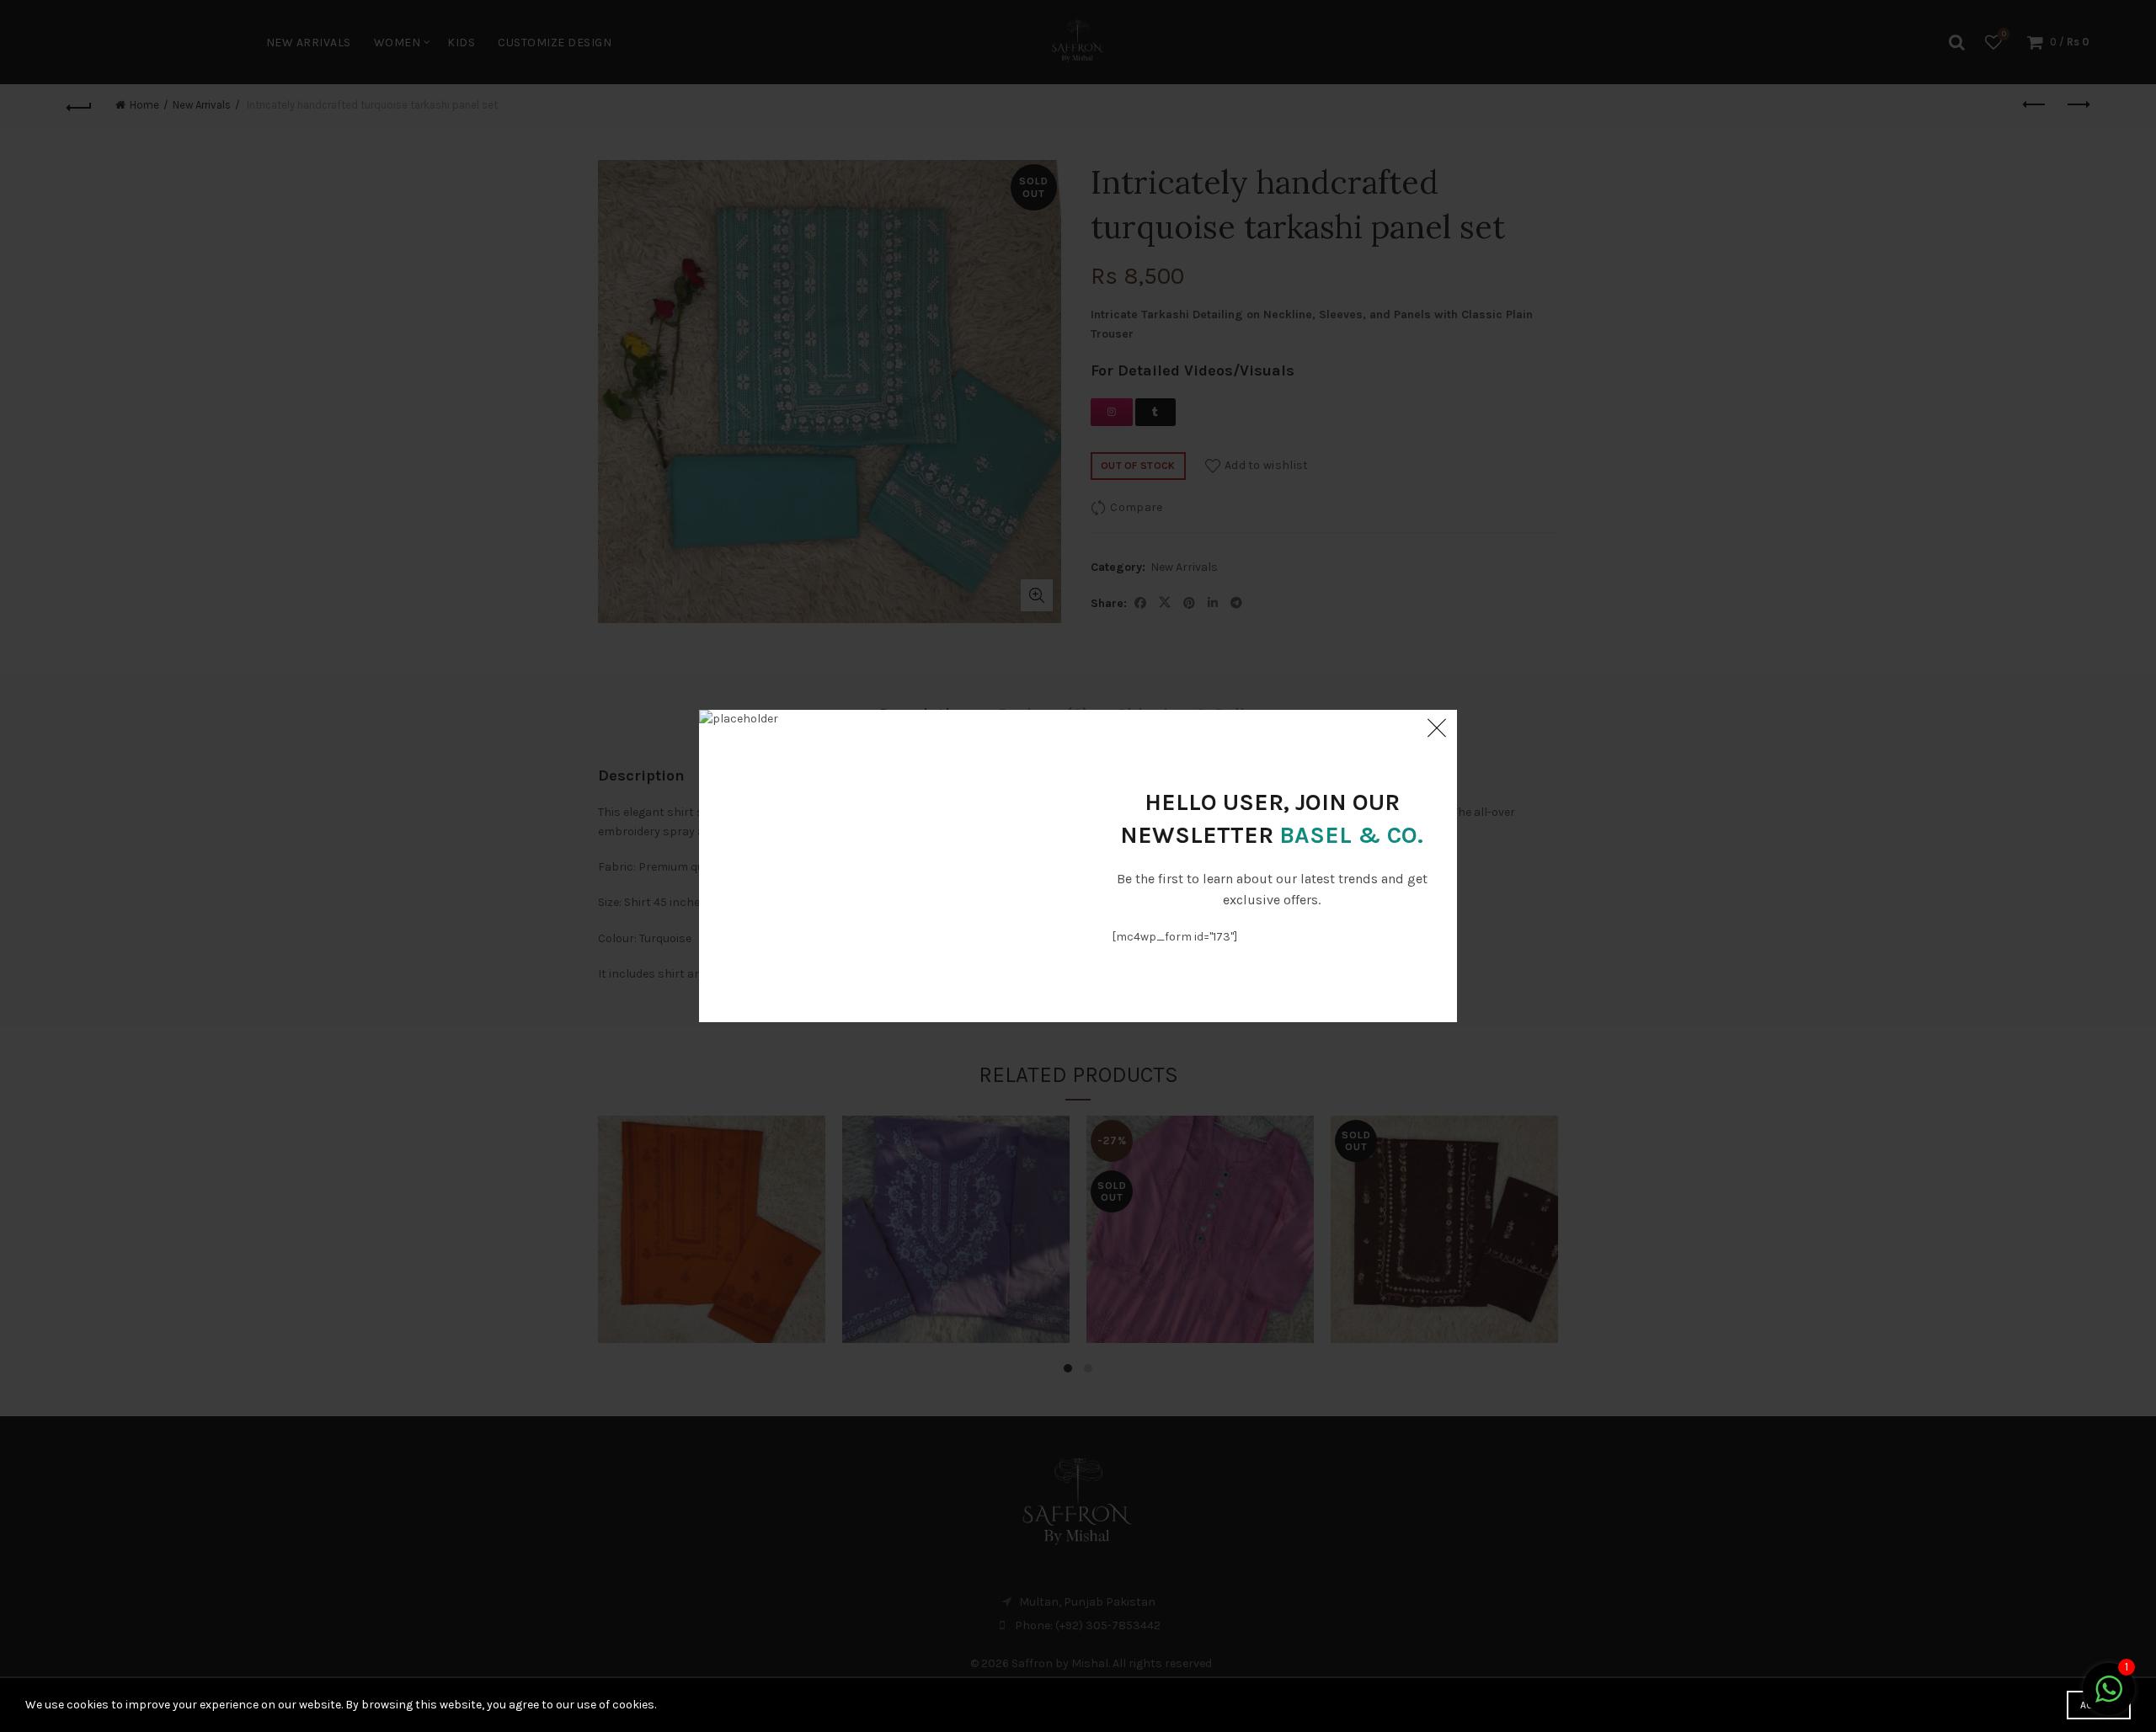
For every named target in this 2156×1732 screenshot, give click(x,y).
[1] (2109, 1699)
